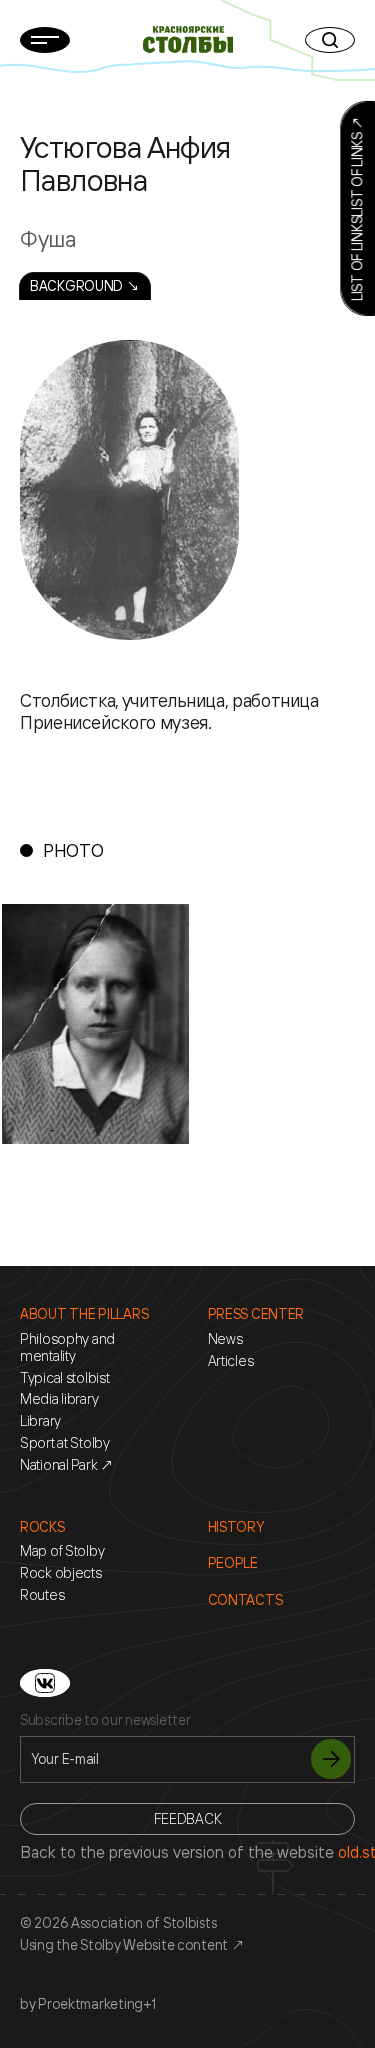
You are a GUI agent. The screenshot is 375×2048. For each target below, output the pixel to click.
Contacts (245, 1600)
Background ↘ (85, 285)
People (233, 1563)
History (236, 1527)
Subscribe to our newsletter (105, 1720)
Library (40, 1421)
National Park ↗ (67, 1465)
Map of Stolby (62, 1551)
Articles (231, 1361)
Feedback (188, 1818)
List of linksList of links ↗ (356, 208)
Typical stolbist (65, 1378)
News (225, 1339)
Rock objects (61, 1573)
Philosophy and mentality (67, 1347)
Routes (42, 1595)
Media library (59, 1399)
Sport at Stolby (65, 1443)
